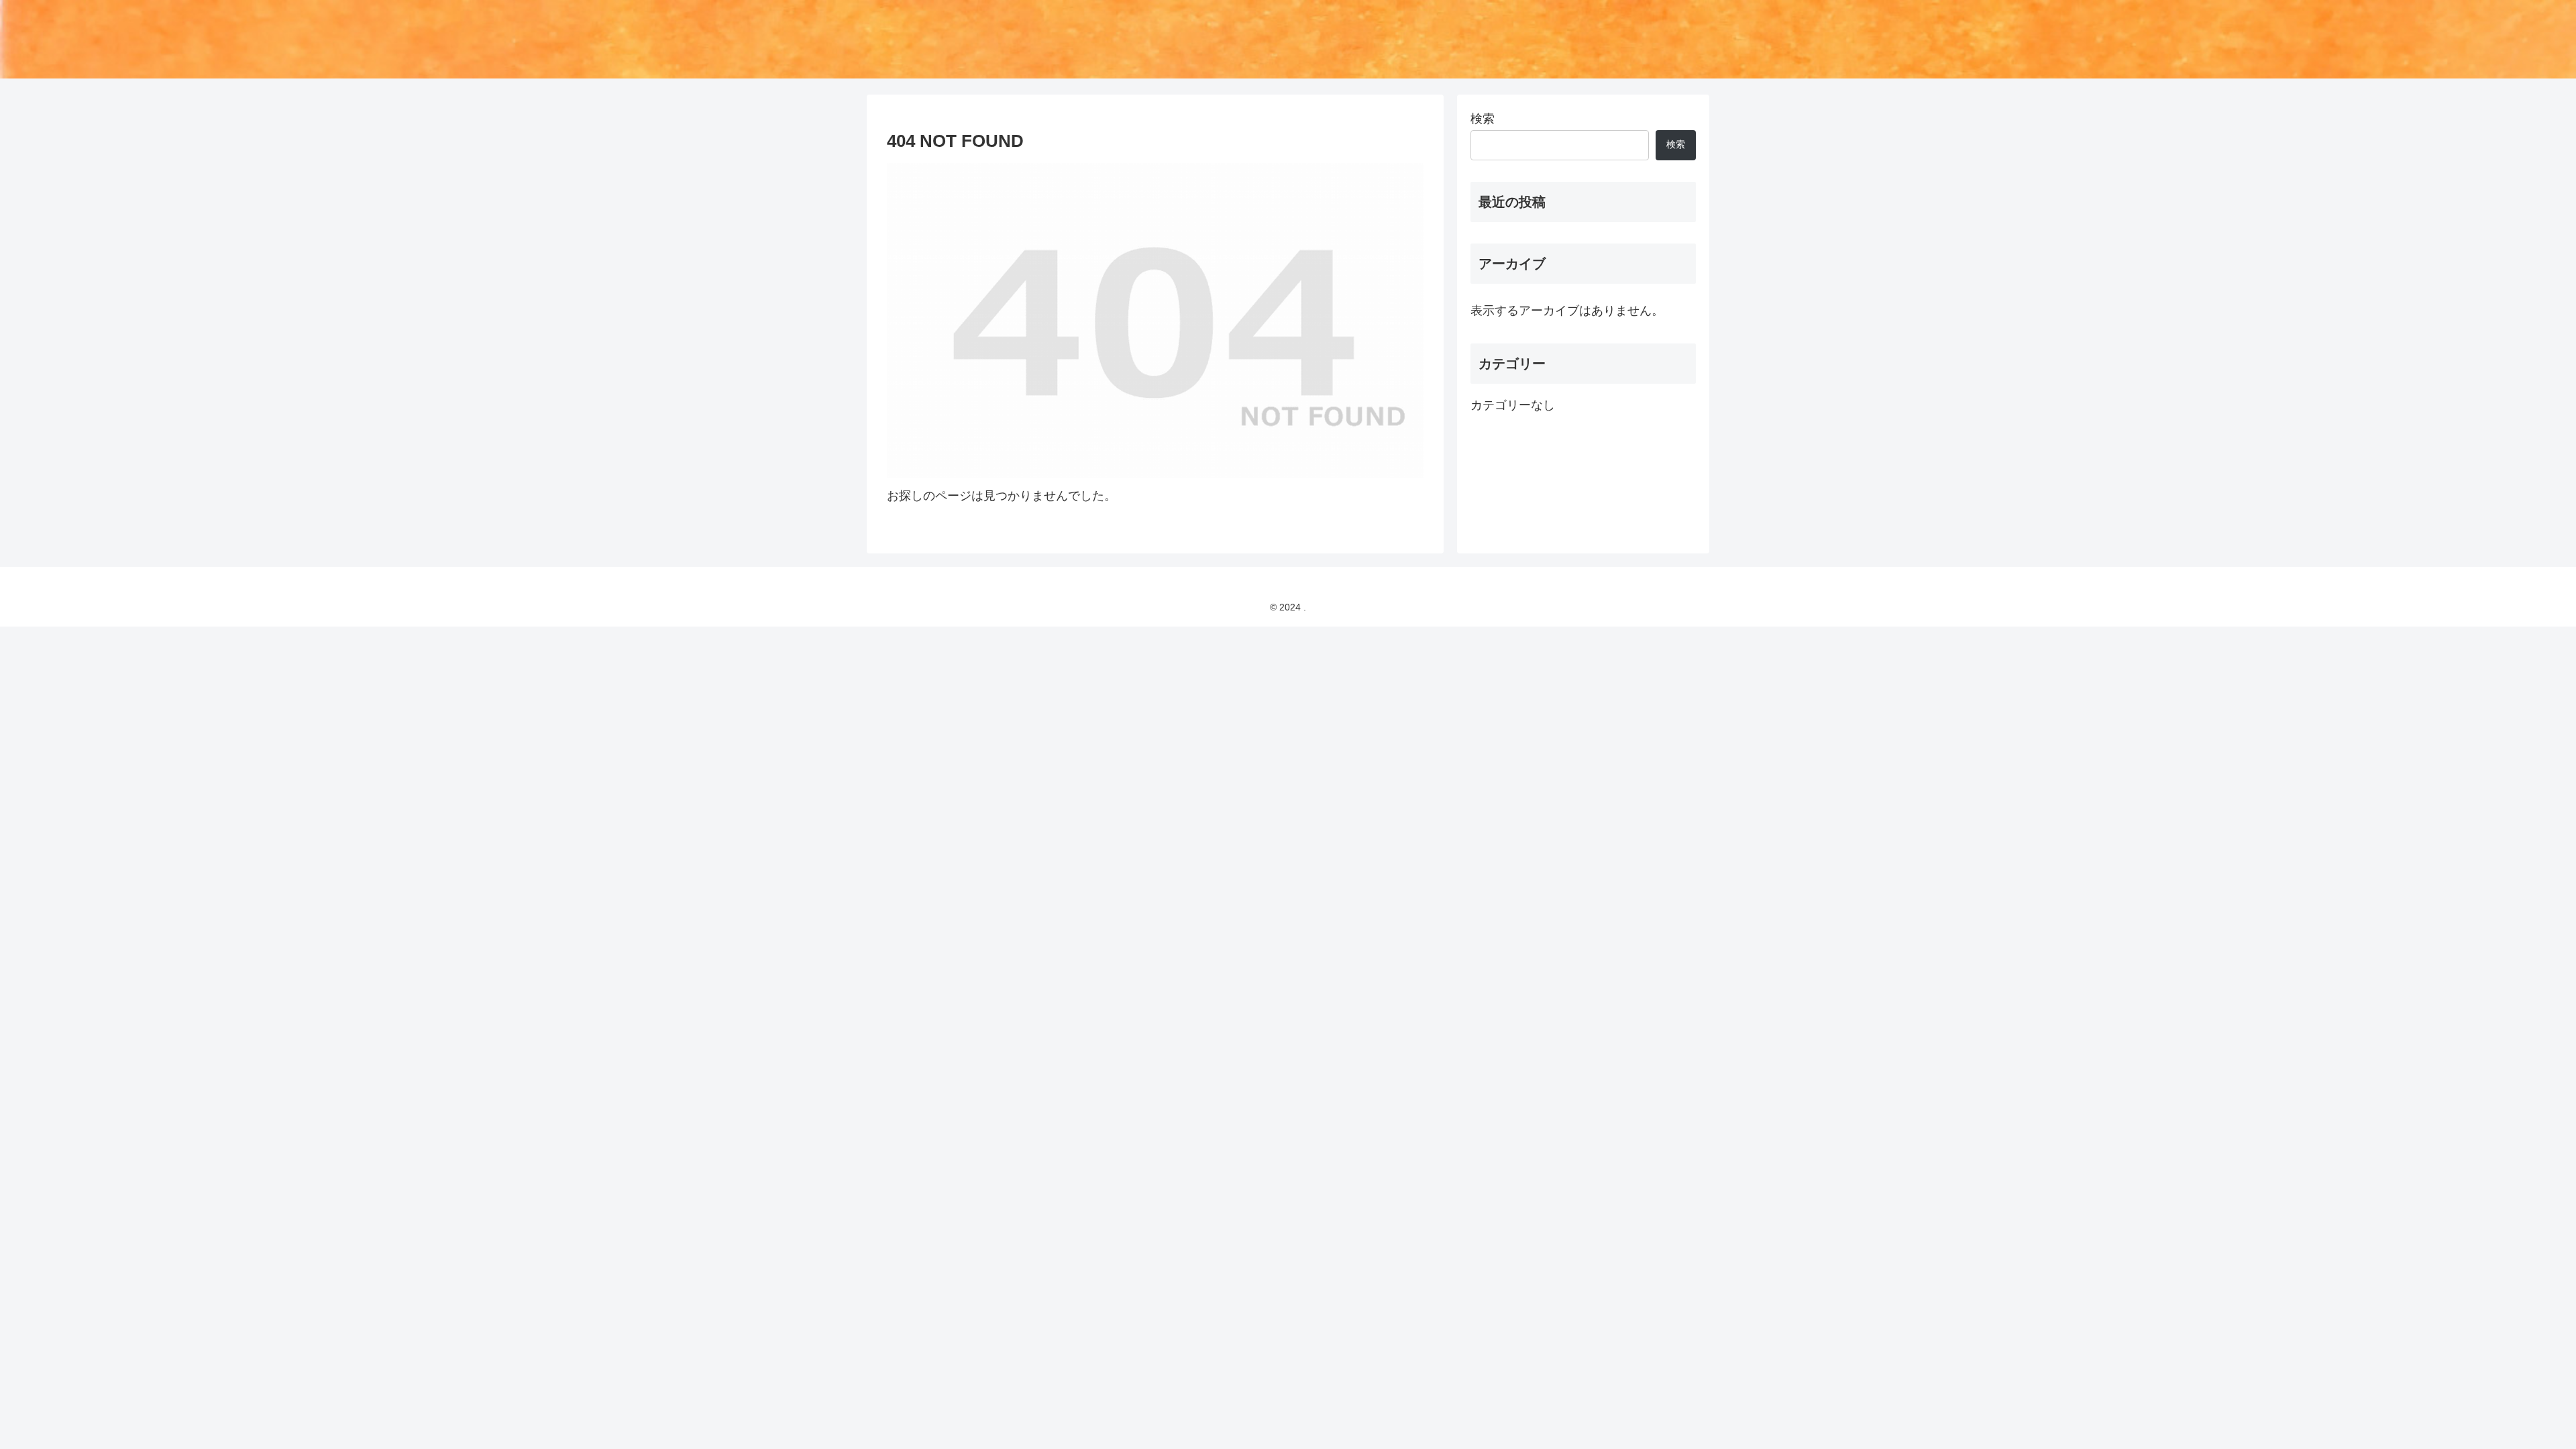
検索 (1483, 119)
